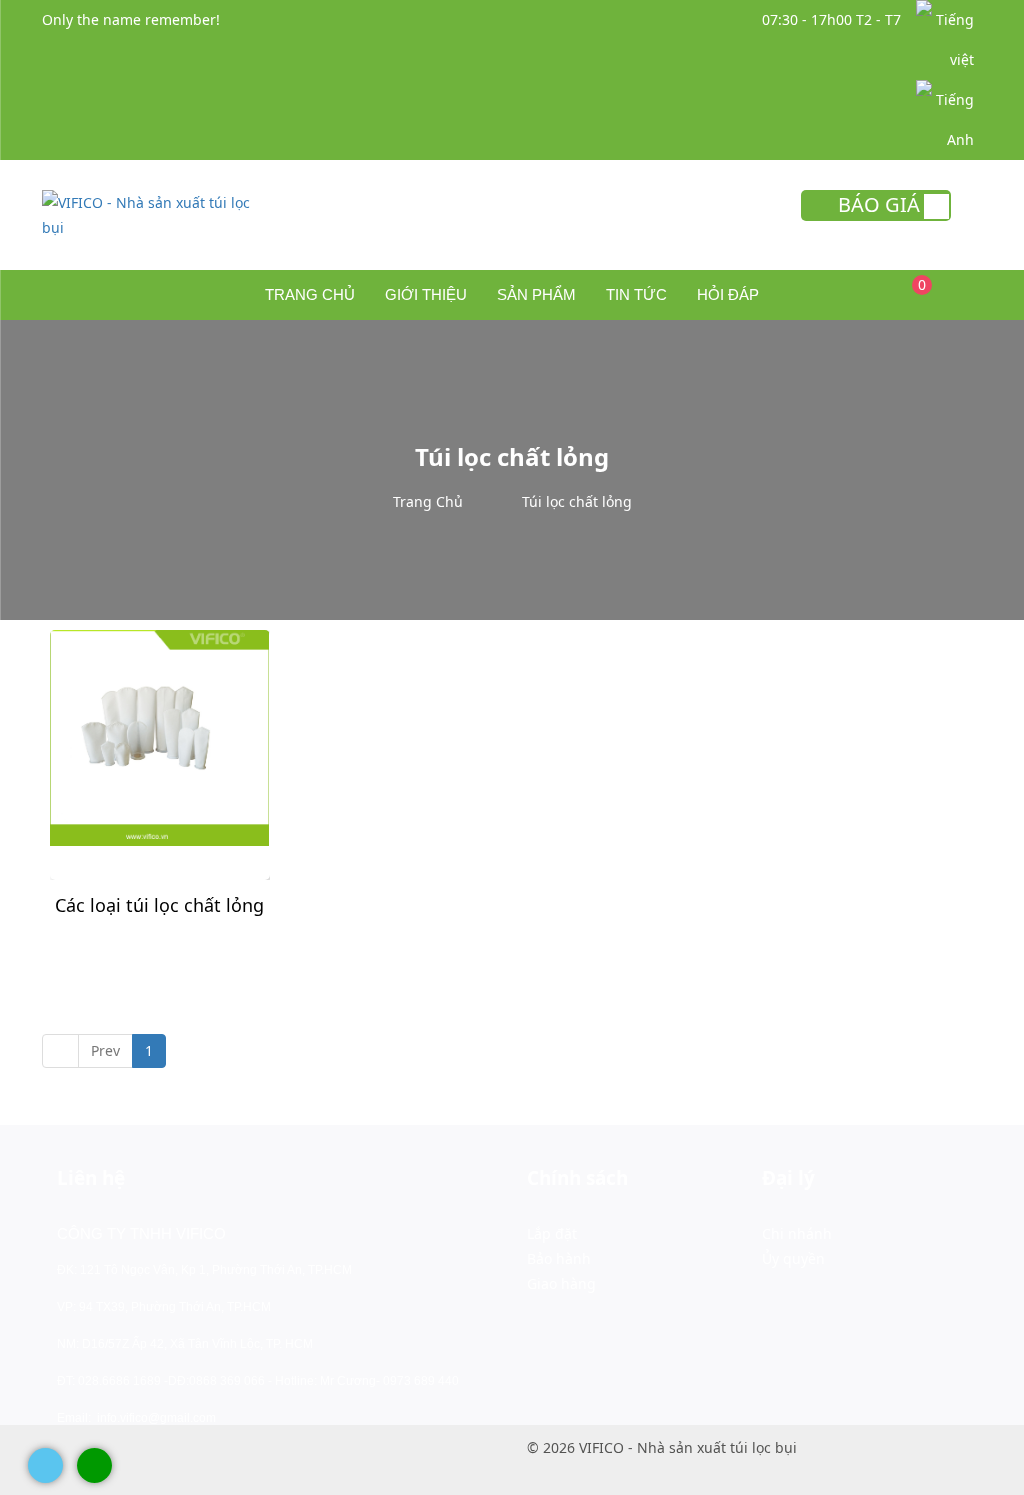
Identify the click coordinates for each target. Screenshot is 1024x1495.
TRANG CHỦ (310, 294)
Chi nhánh (797, 1233)
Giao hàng (561, 1283)
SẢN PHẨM (536, 294)
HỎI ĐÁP (728, 294)
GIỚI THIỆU (426, 294)
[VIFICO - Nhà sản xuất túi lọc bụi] (148, 213)
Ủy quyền (793, 1258)
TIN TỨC (636, 294)
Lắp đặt (552, 1233)
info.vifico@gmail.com (156, 1418)
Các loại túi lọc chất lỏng (159, 905)
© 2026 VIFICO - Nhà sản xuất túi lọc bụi (662, 1447)
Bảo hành (559, 1258)
